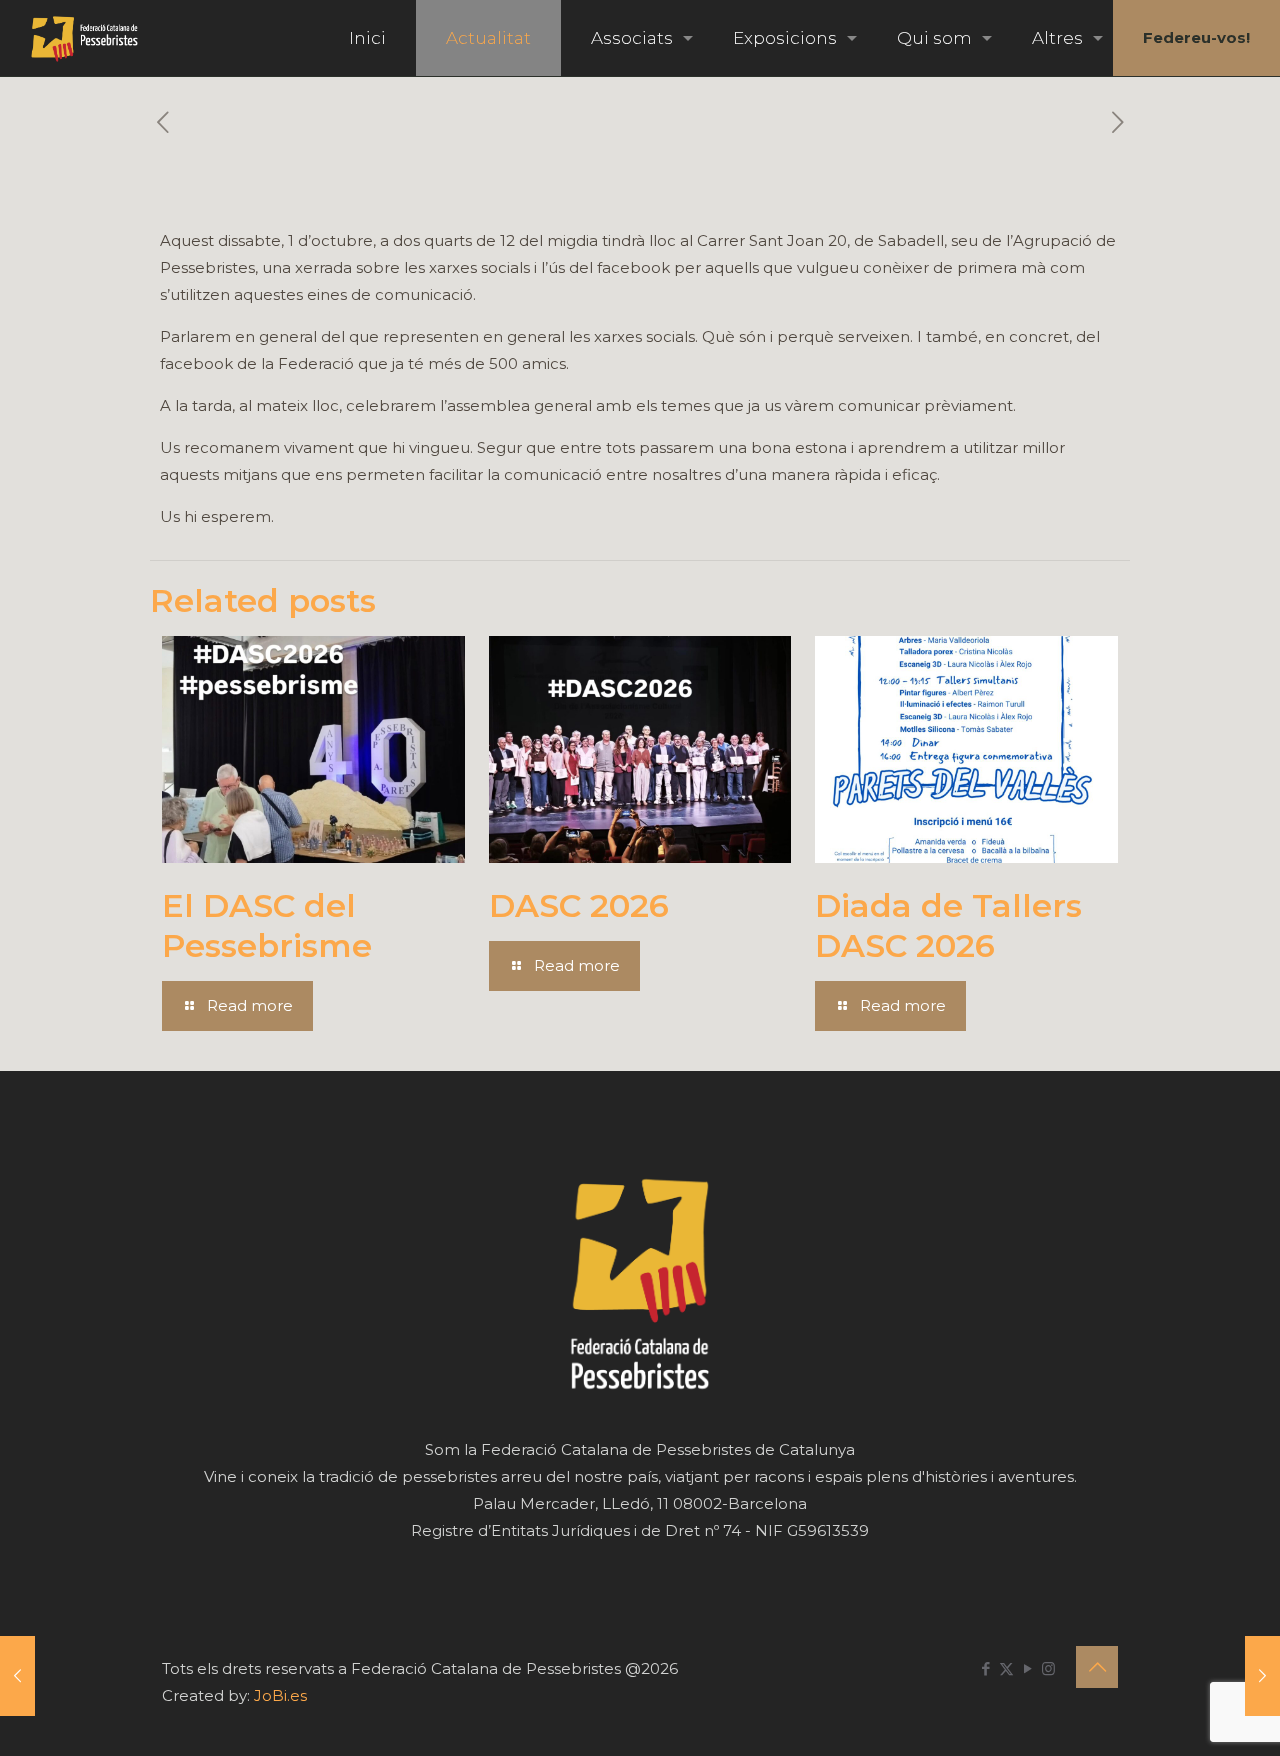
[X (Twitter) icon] (1006, 1668)
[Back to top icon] (1097, 1667)
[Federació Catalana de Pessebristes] (84, 38)
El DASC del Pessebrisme (267, 925)
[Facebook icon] (985, 1668)
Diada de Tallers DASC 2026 (948, 925)
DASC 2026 (579, 905)
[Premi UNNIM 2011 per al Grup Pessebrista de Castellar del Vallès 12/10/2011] (1262, 1676)
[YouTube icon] (1027, 1668)
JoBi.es (280, 1695)
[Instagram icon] (1048, 1668)
